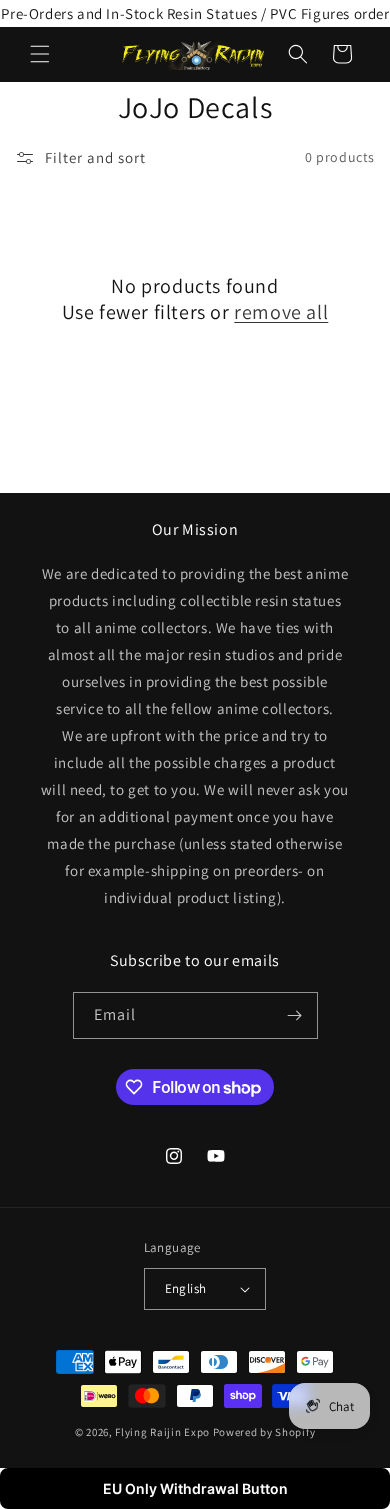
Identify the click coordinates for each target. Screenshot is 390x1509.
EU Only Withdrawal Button (195, 1488)
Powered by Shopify (264, 1432)
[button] (40, 54)
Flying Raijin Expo (162, 1432)
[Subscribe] (295, 1015)
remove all (281, 312)
